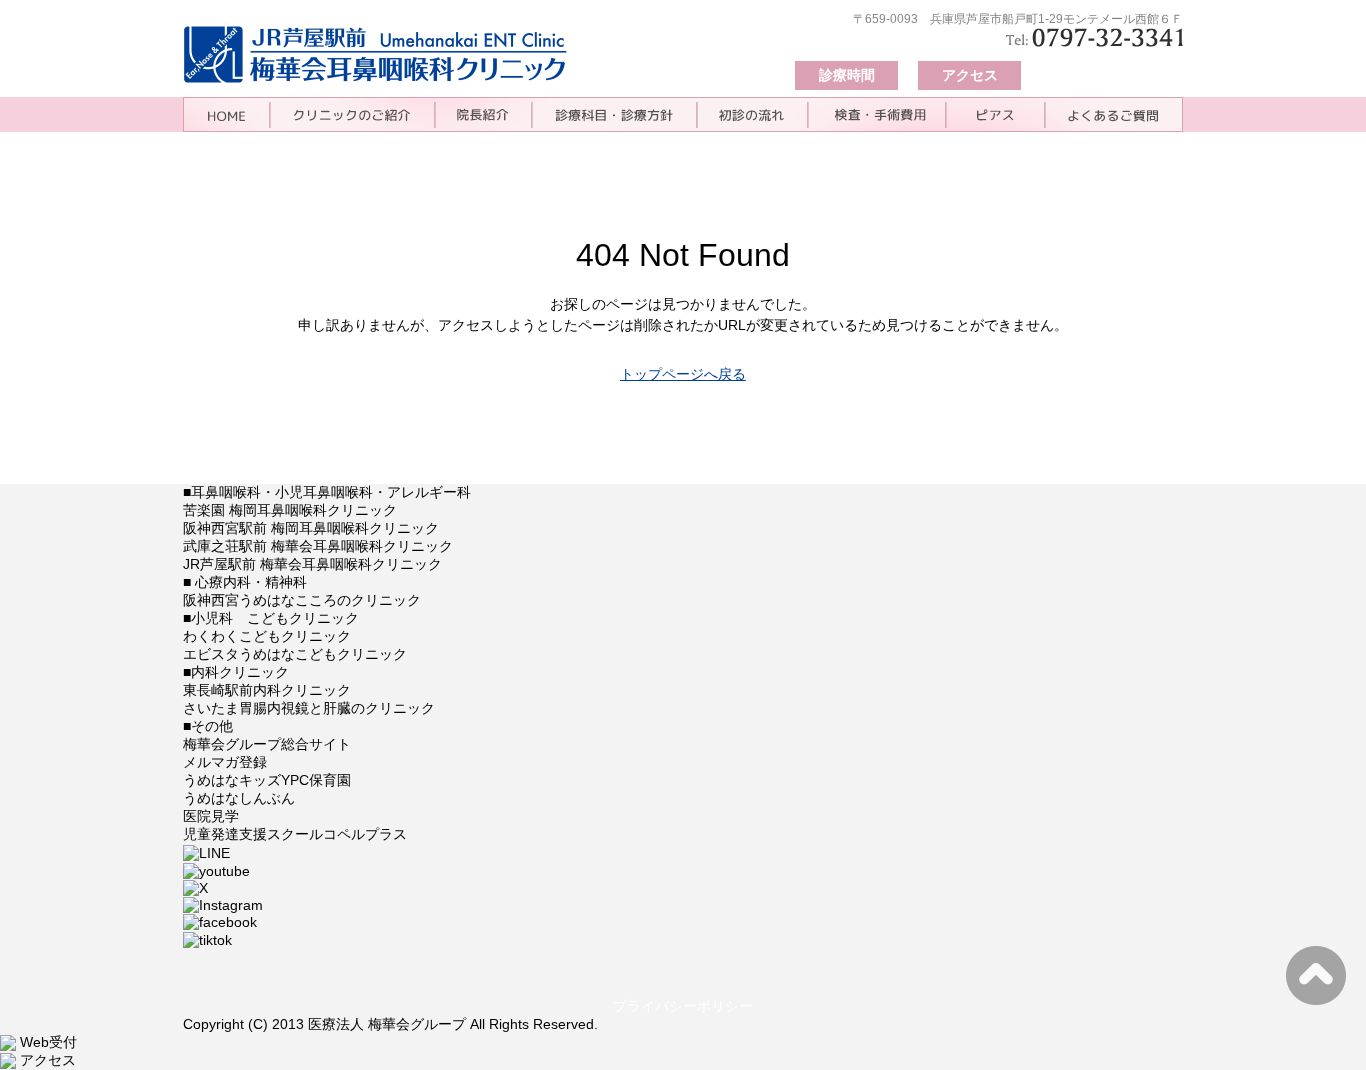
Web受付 (46, 1042)
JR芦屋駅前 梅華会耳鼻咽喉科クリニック (312, 564)
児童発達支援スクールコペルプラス (295, 834)
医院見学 (211, 816)
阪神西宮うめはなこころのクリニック (302, 600)
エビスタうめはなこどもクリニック (295, 654)
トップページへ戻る (683, 374)
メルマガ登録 (225, 762)
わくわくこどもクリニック (267, 636)
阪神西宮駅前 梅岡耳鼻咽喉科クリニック (311, 528)
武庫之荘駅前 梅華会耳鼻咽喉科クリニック (318, 546)
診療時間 (847, 75)
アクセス (970, 75)
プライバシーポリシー (683, 1006)
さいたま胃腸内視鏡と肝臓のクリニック (309, 708)
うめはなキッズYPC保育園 (267, 780)
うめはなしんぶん (239, 798)
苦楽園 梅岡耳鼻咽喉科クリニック (290, 510)
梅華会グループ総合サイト (267, 744)
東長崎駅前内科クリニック (267, 690)
